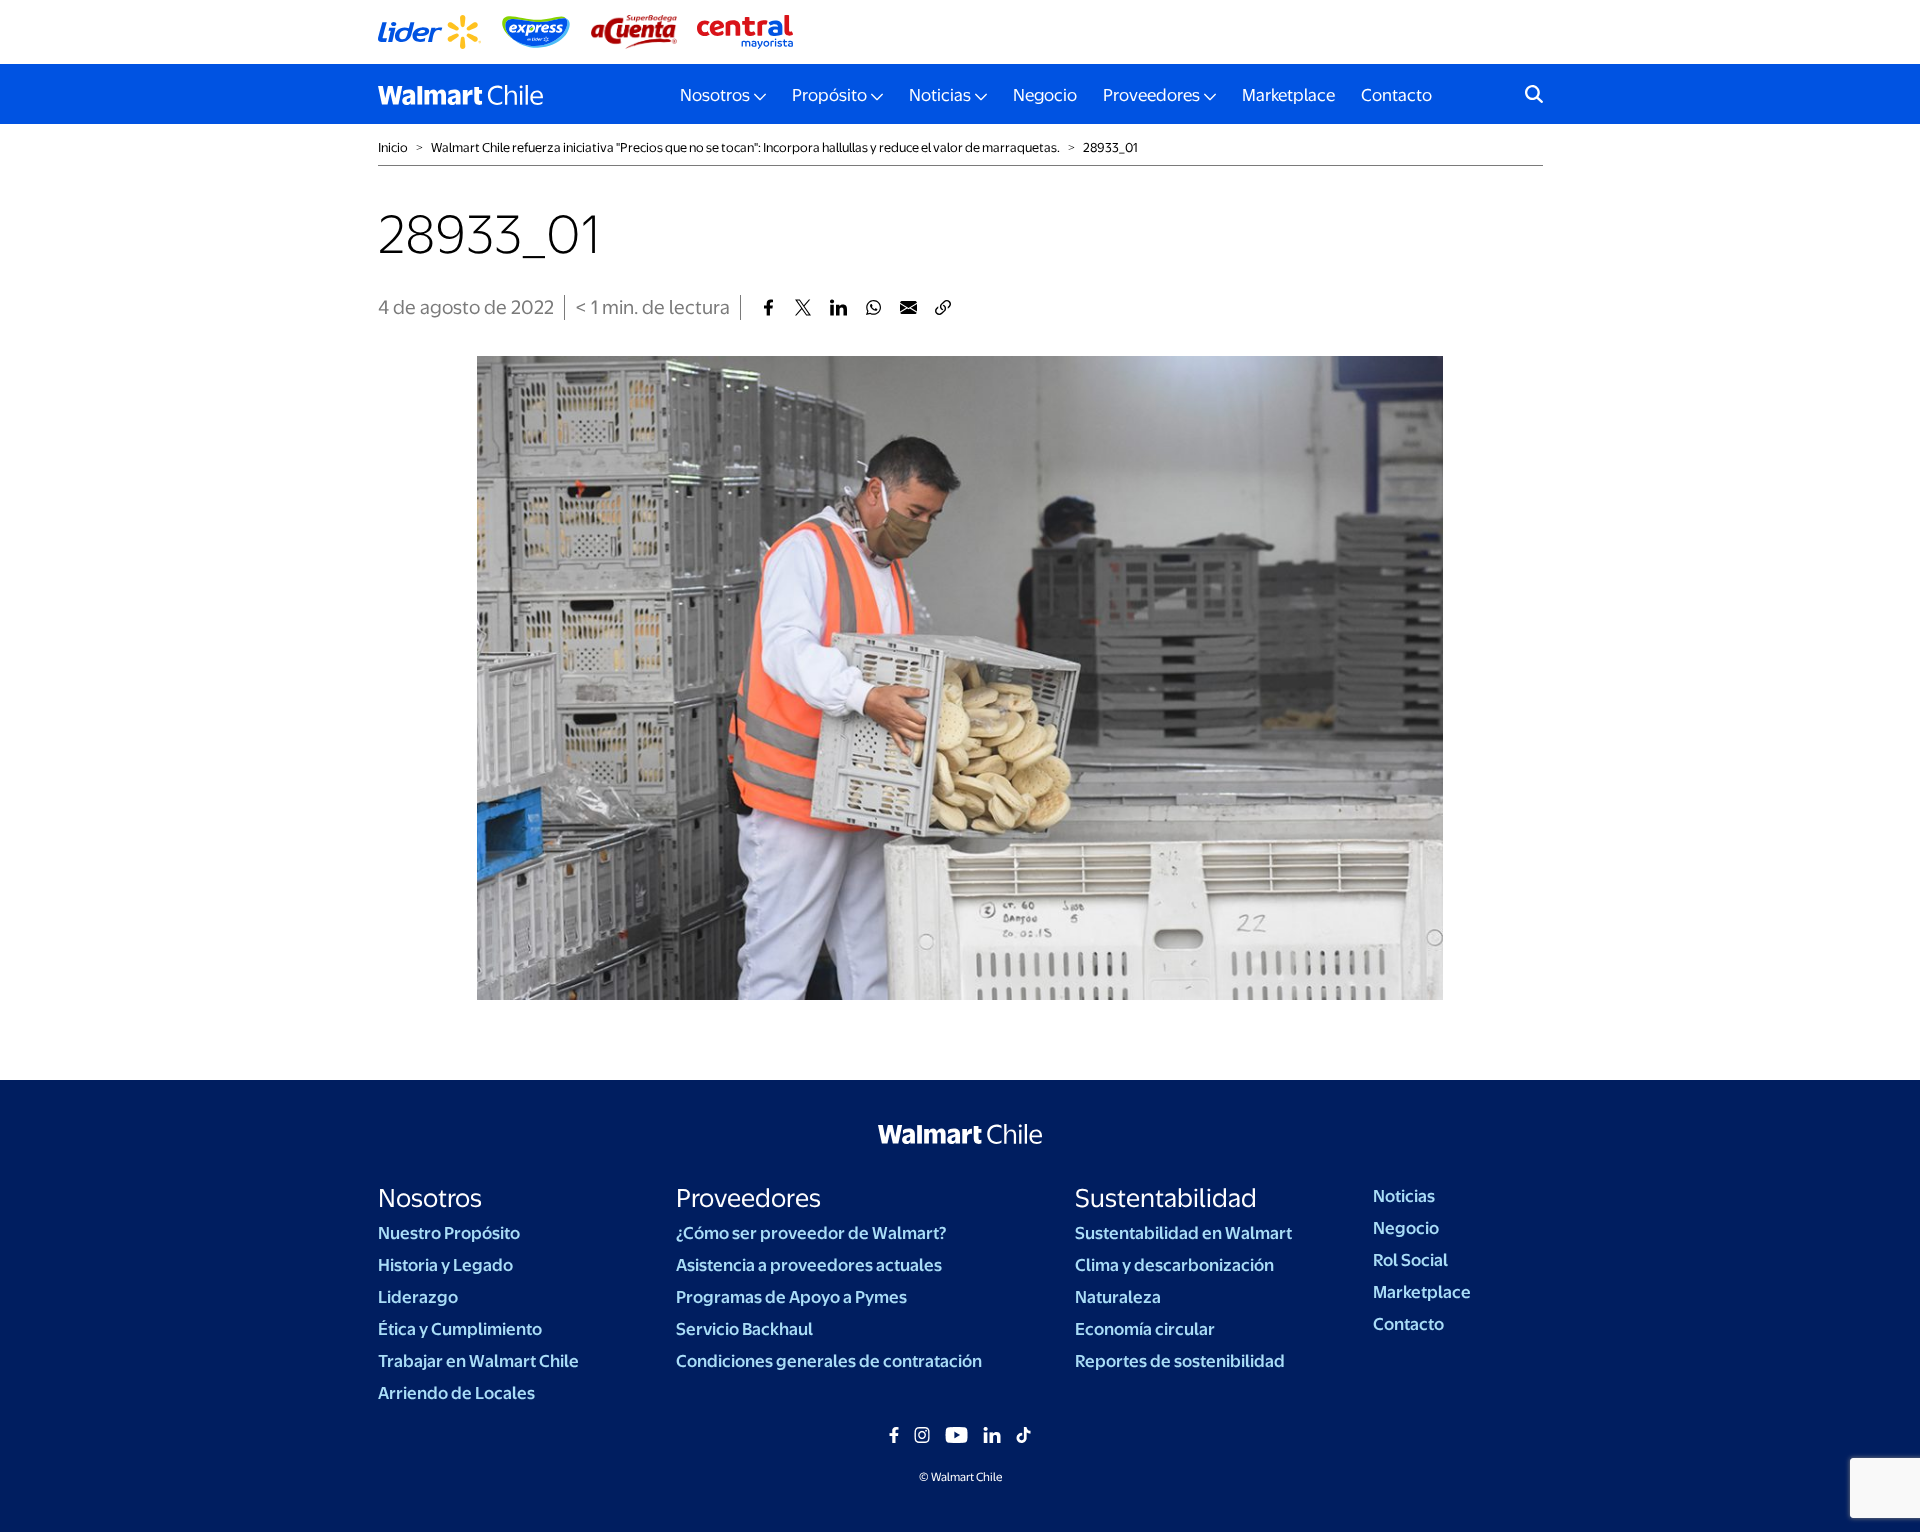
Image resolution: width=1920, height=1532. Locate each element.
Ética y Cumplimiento (460, 1329)
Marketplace (1288, 95)
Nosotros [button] (715, 95)
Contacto (1396, 95)
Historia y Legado (445, 1265)
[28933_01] (768, 307)
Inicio (393, 147)
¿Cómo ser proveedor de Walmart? (811, 1233)
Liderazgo (418, 1297)
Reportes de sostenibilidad (1180, 1361)
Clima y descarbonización (1174, 1265)
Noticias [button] (940, 95)
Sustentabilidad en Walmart (1183, 1233)
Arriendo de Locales (456, 1393)
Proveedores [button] (1151, 95)
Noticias (1404, 1196)
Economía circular (1145, 1329)
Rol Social (1410, 1260)
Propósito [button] (829, 95)
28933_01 (1110, 147)
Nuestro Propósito (449, 1233)
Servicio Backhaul (744, 1329)
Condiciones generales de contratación (829, 1361)
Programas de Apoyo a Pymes (791, 1297)
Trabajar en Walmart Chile (478, 1361)
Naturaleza (1118, 1297)
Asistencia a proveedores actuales (809, 1265)
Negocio (1045, 95)
